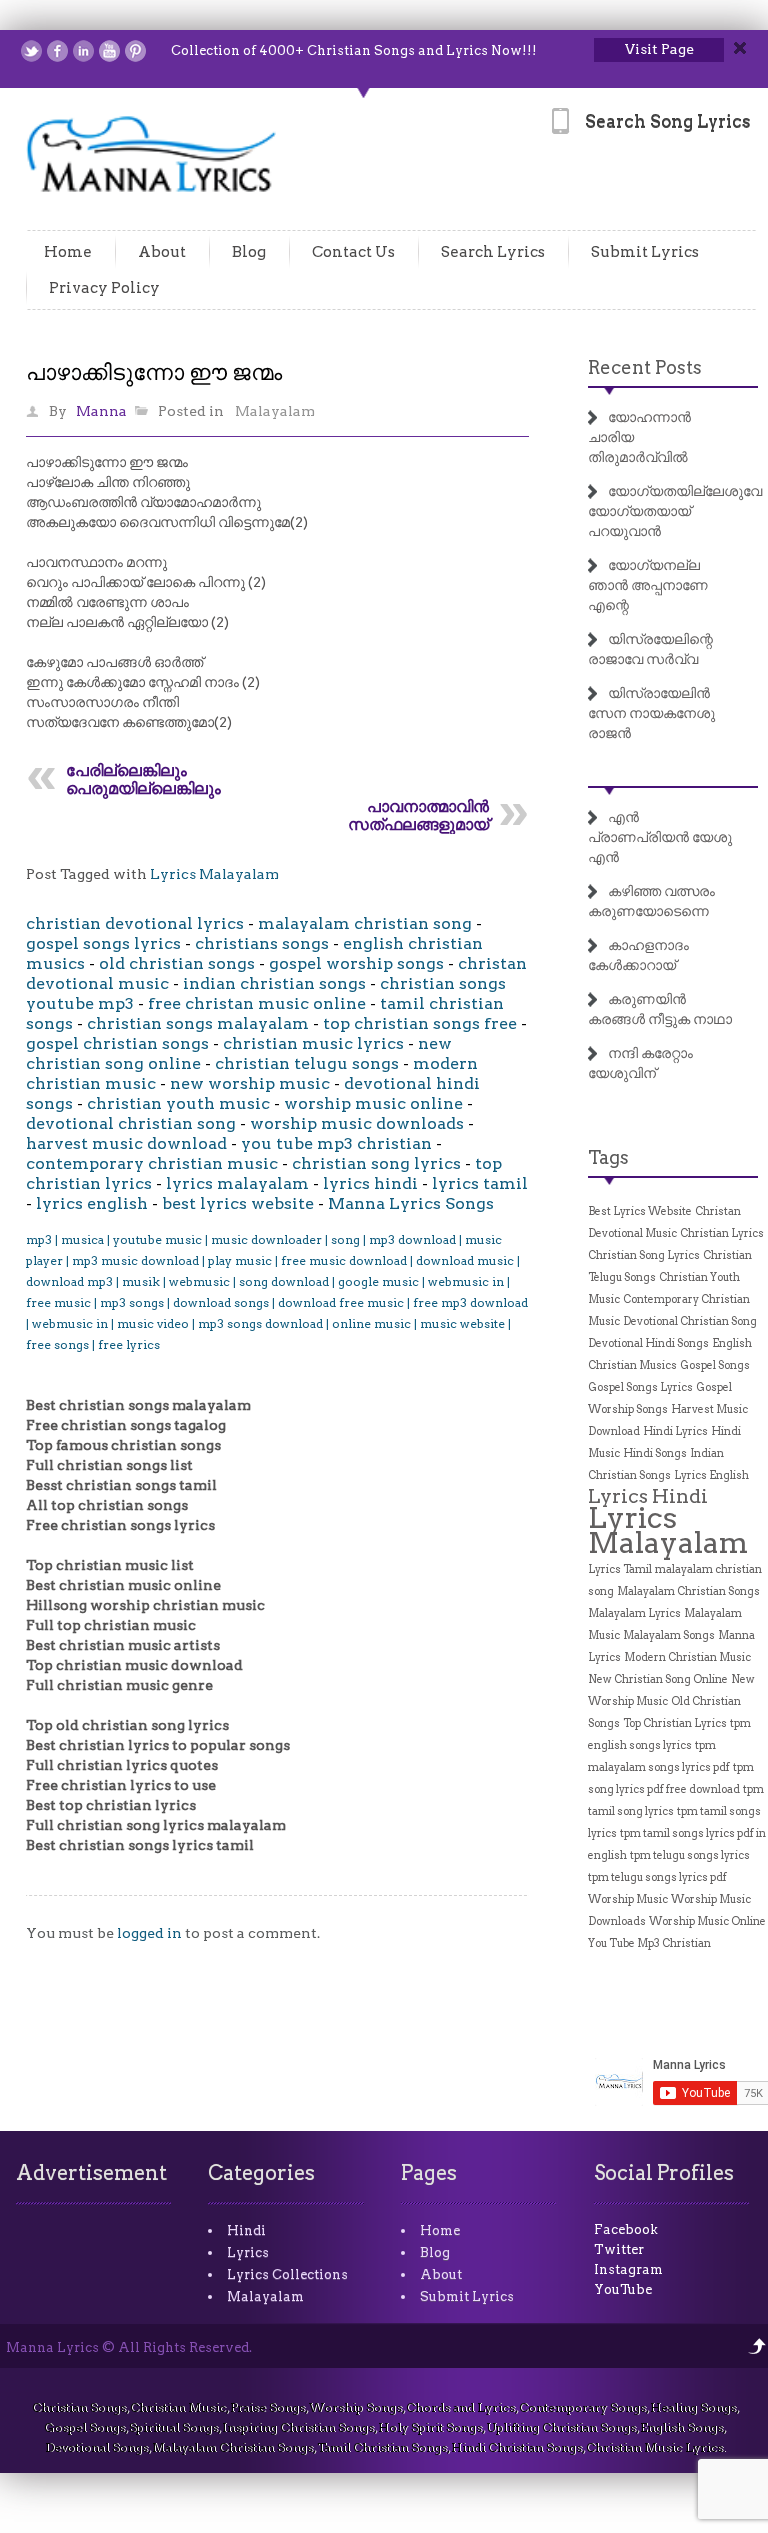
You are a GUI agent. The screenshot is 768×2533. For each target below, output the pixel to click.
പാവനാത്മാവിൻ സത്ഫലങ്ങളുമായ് (418, 815)
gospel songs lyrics (103, 943)
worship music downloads (357, 1123)
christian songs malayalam (198, 1023)
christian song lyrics (376, 1163)
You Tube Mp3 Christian (649, 1943)
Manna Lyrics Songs (411, 1203)
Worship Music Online (707, 1921)
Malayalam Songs (669, 1635)
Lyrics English (711, 1475)
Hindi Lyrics (675, 1431)
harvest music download (126, 1143)
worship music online (373, 1103)
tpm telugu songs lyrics (690, 1855)
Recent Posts (645, 367)
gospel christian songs (117, 1043)
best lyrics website (238, 1203)
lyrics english (92, 1203)
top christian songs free (420, 1023)
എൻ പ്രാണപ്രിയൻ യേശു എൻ (660, 837)
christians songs (262, 943)
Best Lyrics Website (640, 1211)
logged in (149, 1933)
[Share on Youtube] (109, 51)
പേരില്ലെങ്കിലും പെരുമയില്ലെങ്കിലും (143, 779)
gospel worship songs (356, 963)
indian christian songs (274, 983)
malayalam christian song (365, 923)
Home (68, 252)
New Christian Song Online (658, 1679)
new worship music (250, 1083)
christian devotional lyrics (135, 923)
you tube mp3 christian (336, 1143)
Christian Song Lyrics (644, 1255)
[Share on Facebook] (57, 51)
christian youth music (178, 1103)
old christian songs (177, 963)
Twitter (619, 2249)
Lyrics (248, 2252)
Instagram (628, 2269)
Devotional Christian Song (690, 1321)
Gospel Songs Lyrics (640, 1387)
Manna (101, 411)
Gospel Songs (715, 1365)
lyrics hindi (370, 1183)
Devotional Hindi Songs (648, 1343)
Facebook (626, 2229)
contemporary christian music (152, 1163)
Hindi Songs (655, 1453)
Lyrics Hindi (648, 1496)
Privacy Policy (104, 288)
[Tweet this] (31, 51)
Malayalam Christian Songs (688, 1591)
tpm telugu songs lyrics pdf (657, 1877)
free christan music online (257, 1003)
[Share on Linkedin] (83, 51)
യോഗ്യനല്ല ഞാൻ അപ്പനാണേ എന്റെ (648, 585)
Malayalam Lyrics (634, 1613)
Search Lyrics (493, 252)
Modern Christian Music (687, 1657)
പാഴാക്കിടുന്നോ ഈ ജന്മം (154, 372)
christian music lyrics (313, 1043)
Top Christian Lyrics (675, 1723)
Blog (249, 252)
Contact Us (353, 252)
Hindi (246, 2230)
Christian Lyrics (722, 1233)
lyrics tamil (480, 1183)
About (162, 252)
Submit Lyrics (645, 252)
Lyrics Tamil (620, 1569)
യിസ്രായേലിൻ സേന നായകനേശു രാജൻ (651, 713)
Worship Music (628, 1899)
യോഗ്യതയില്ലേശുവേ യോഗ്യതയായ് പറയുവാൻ (675, 511)
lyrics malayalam (237, 1183)
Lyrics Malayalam (214, 874)
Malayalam (275, 411)
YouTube (623, 2289)
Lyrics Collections (287, 2274)
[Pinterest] (135, 51)
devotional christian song (131, 1123)
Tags (608, 1157)
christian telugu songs (307, 1063)
